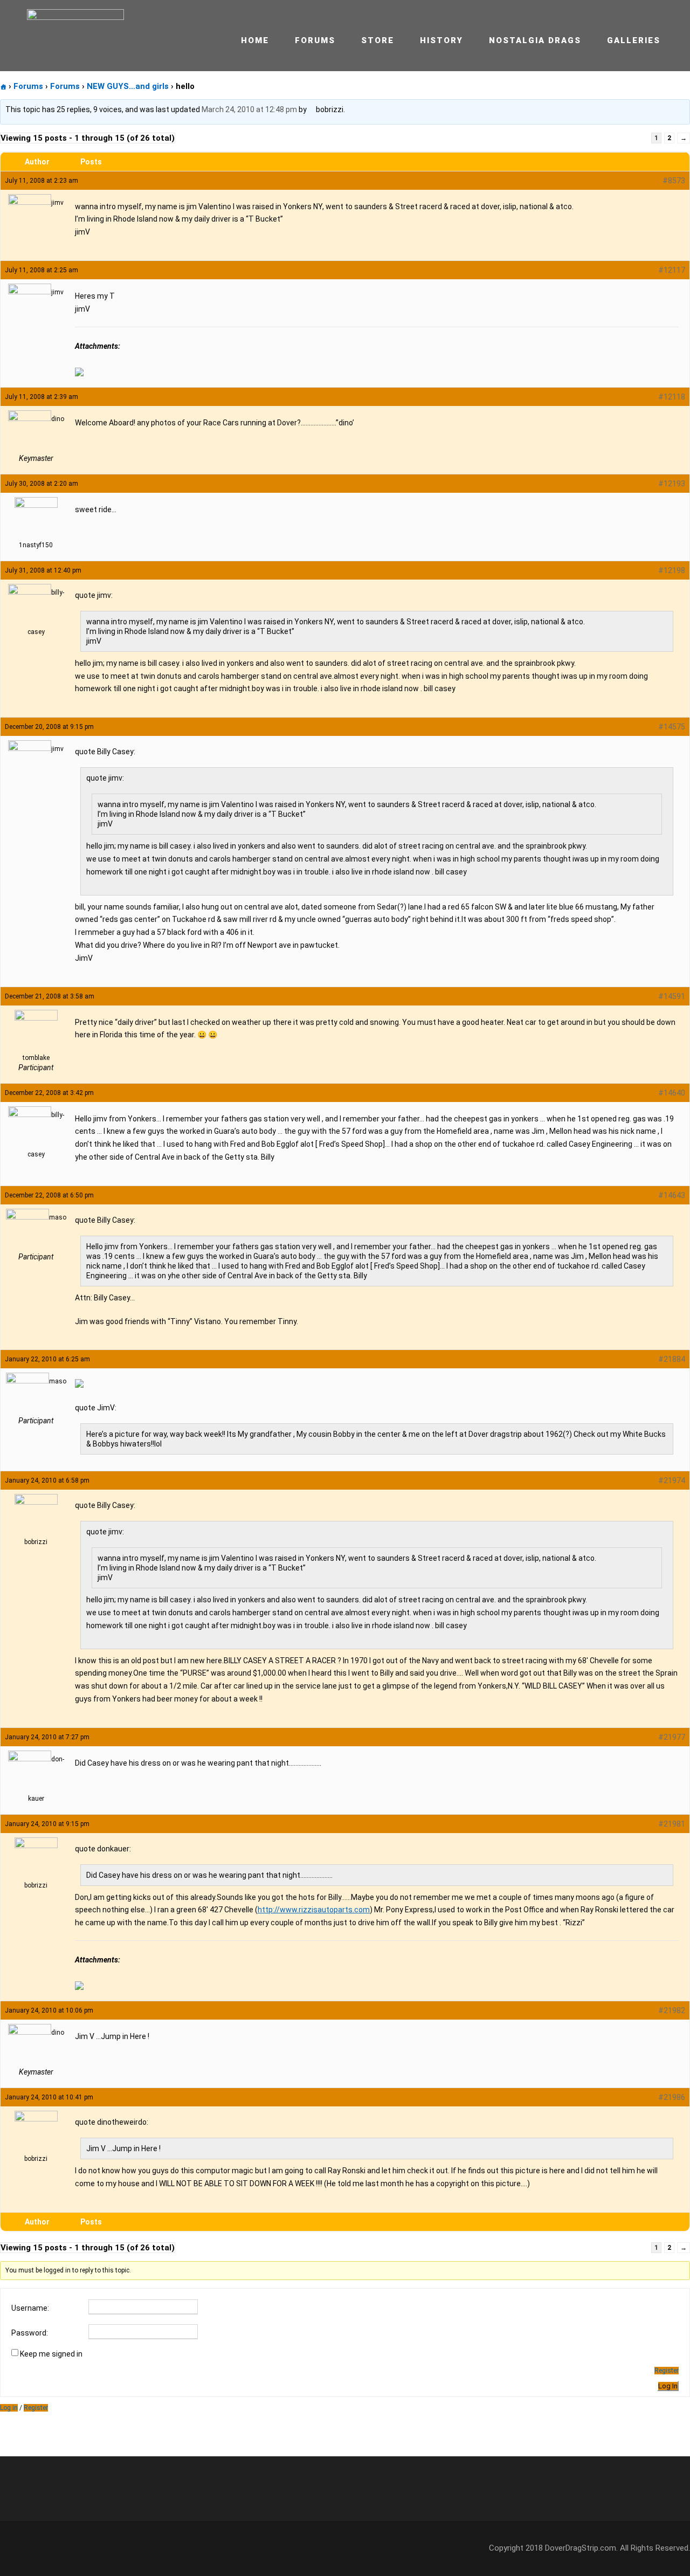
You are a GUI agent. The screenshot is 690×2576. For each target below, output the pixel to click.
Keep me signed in (51, 2354)
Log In (668, 2386)
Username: (30, 2308)
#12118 (672, 397)
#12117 (672, 270)
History (441, 40)
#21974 (672, 1480)
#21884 (672, 1359)
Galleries (634, 40)
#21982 (672, 2010)
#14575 (672, 727)
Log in (9, 2408)
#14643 (672, 1195)
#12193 (672, 484)
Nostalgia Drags (535, 40)
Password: (30, 2333)
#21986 (672, 2097)
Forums (315, 40)
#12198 (672, 570)
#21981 (672, 1824)
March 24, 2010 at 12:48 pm (249, 109)
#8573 (674, 181)
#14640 (672, 1093)
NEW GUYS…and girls (128, 86)
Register (667, 2371)
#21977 (672, 1737)
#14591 (672, 996)
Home (255, 40)
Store (378, 40)
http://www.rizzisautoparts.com (314, 1910)
